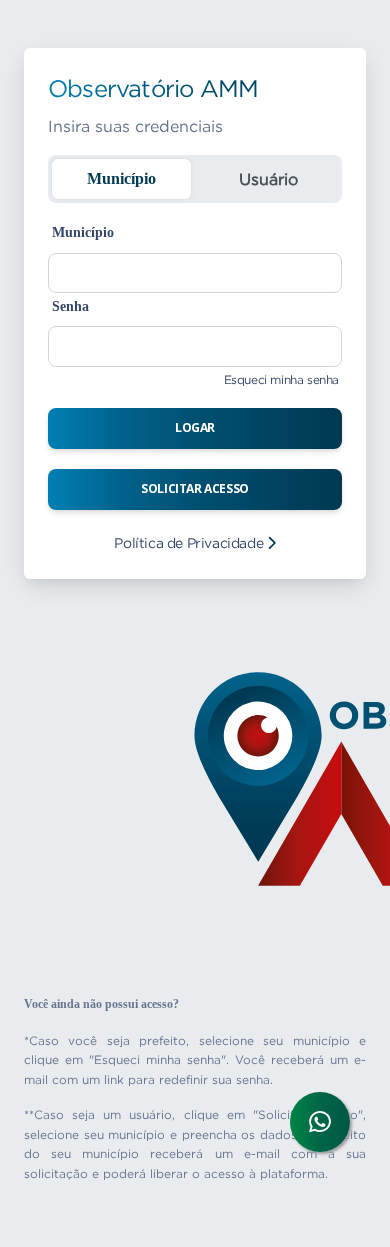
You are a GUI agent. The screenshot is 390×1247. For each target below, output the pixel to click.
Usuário (268, 179)
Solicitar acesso (195, 488)
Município (121, 178)
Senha (70, 306)
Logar (195, 427)
